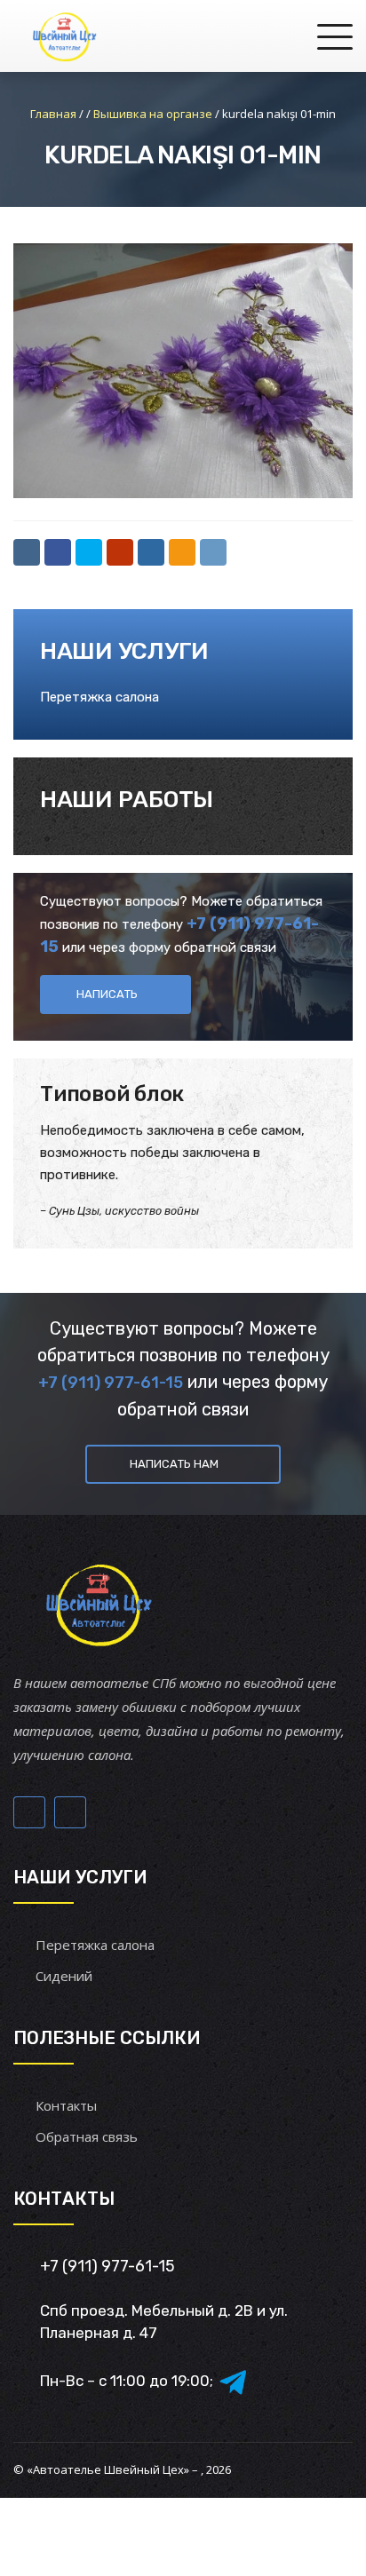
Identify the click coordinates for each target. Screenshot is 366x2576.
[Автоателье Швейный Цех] (65, 36)
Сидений (64, 1976)
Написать (107, 994)
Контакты (66, 2105)
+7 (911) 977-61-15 (111, 1383)
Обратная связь (87, 2136)
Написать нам (174, 1464)
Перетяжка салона (99, 697)
